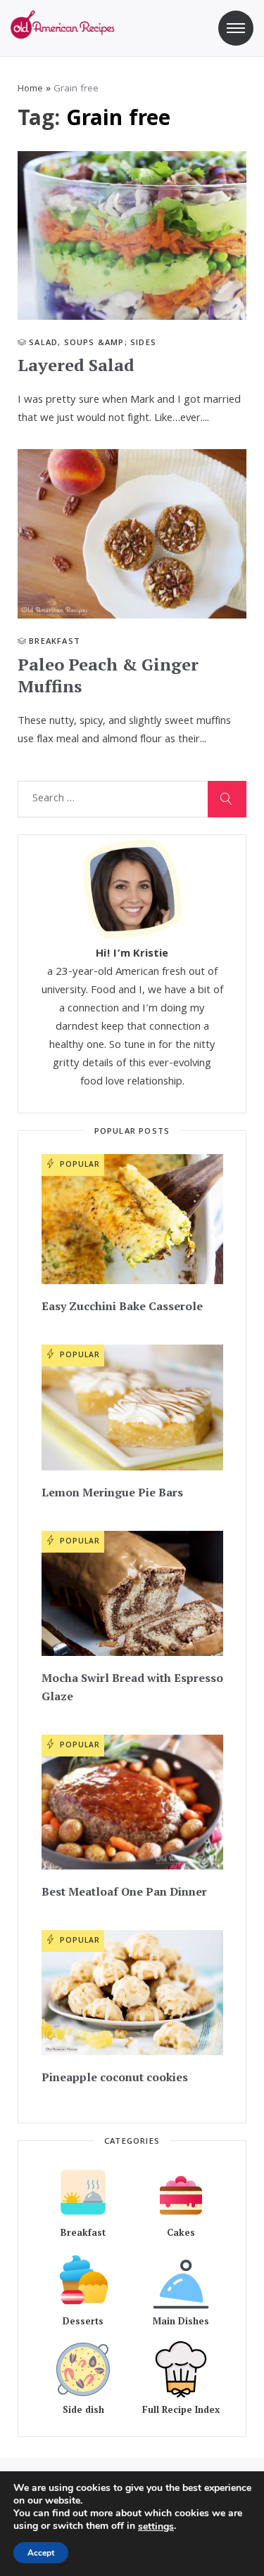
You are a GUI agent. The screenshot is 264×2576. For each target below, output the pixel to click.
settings (156, 2527)
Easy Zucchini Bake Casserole (122, 1306)
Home (30, 89)
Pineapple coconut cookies (115, 2077)
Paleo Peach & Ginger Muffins (108, 675)
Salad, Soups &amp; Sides (93, 343)
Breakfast (55, 642)
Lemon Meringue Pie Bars (112, 1492)
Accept (41, 2553)
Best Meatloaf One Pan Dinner (124, 1891)
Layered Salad (76, 365)
